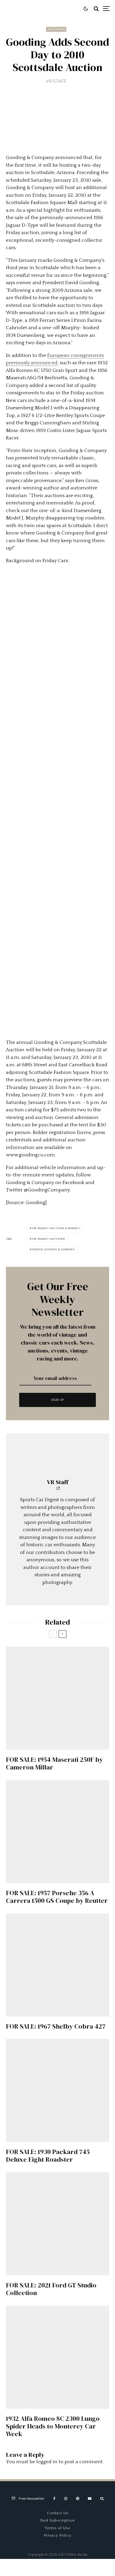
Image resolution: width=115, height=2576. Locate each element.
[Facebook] (54, 2499)
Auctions (56, 29)
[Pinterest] (78, 2499)
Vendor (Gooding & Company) (53, 1250)
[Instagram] (66, 2499)
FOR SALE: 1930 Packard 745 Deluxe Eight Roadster (48, 2156)
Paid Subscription (57, 2520)
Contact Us (58, 2513)
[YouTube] (90, 2499)
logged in (47, 2462)
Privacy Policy (57, 2535)
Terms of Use (58, 2528)
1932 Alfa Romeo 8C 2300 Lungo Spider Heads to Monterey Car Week (53, 2426)
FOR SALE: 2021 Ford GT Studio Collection (51, 2289)
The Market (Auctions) (48, 1239)
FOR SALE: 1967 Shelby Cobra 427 (56, 2026)
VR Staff (56, 81)
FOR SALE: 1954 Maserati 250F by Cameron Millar (54, 1763)
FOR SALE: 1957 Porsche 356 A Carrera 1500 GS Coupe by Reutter (57, 1897)
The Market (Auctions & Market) (56, 1228)
